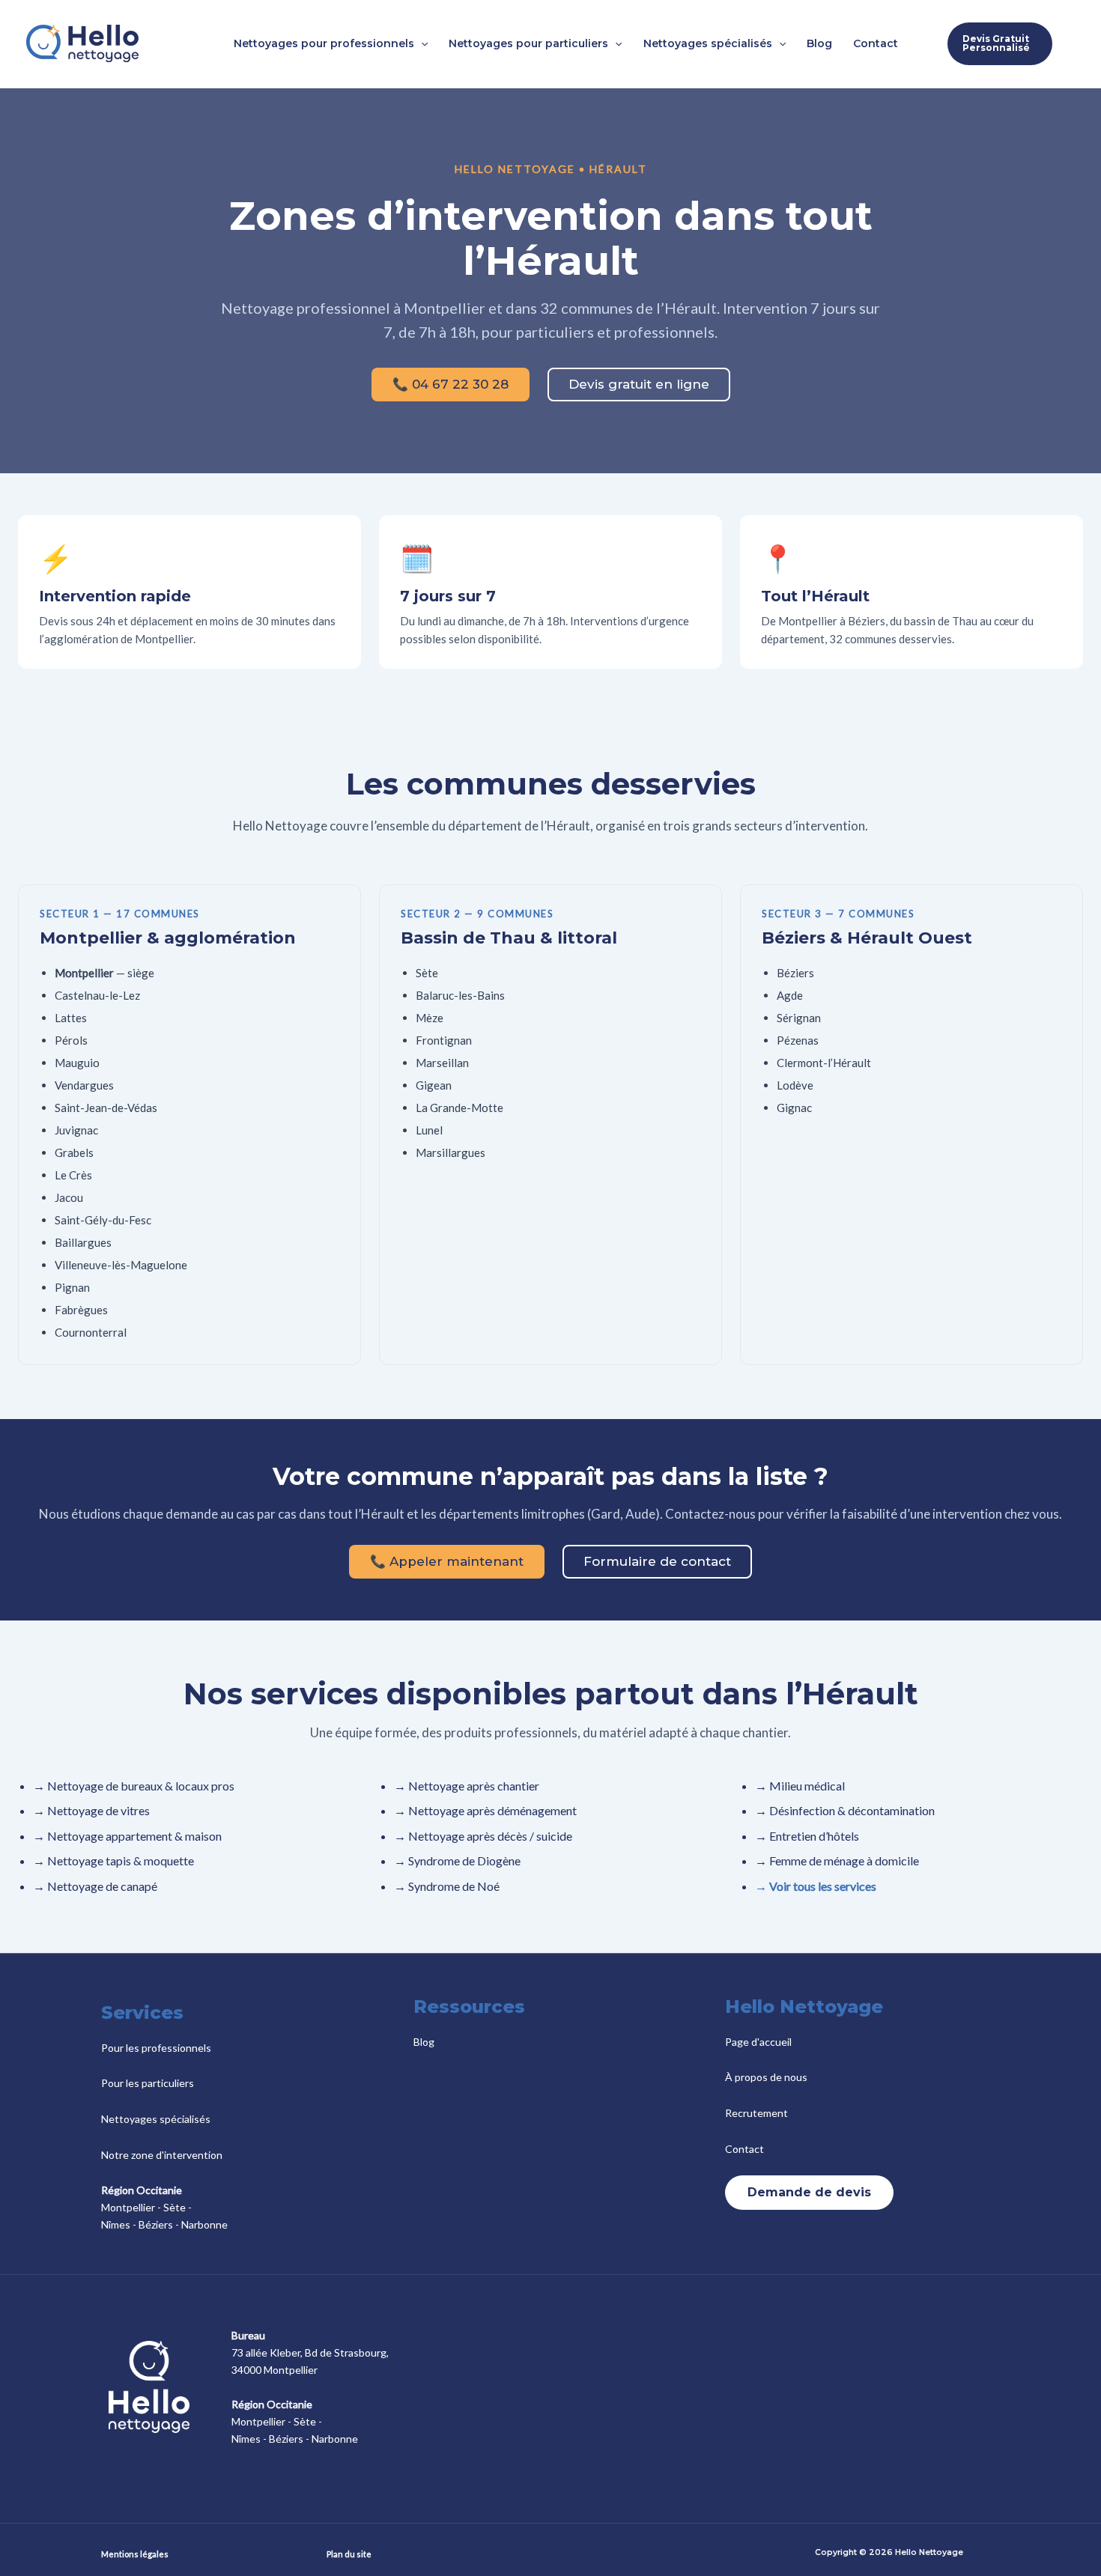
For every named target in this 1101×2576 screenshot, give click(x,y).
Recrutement (756, 2113)
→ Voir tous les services (816, 1886)
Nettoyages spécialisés (156, 2119)
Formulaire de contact (657, 1561)
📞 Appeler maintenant (447, 1561)
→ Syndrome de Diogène (457, 1860)
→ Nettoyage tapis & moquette (113, 1860)
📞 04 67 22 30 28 (451, 384)
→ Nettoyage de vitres (91, 1810)
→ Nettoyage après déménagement (485, 1810)
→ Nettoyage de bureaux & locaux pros (134, 1786)
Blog (424, 2042)
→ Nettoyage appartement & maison (127, 1836)
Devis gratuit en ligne (639, 384)
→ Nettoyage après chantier (467, 1786)
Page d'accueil (758, 2042)
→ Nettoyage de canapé (95, 1886)
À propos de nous (766, 2077)
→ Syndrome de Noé (447, 1886)
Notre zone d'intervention (162, 2155)
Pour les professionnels (156, 2048)
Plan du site (349, 2554)
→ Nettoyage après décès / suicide (483, 1836)
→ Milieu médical (800, 1786)
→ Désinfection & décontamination (845, 1810)
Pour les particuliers (148, 2083)
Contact (744, 2149)
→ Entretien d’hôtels (807, 1836)
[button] (421, 43)
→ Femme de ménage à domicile (837, 1860)
